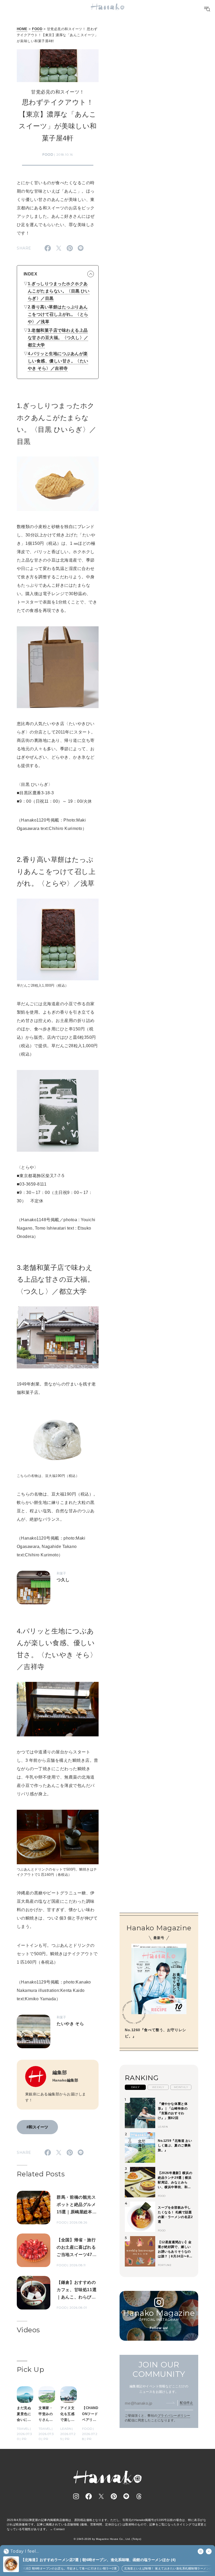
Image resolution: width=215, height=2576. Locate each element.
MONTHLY (181, 2087)
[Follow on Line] (126, 2496)
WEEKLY (158, 2087)
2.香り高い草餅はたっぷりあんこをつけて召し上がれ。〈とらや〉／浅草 (58, 314)
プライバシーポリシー (174, 2416)
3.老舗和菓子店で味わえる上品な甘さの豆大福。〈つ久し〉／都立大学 (58, 338)
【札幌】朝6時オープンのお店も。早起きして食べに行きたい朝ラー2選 (56, 2568)
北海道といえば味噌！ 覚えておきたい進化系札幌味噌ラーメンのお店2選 (161, 2568)
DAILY (135, 2087)
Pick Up (30, 2370)
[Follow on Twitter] (101, 2496)
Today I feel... (25, 2551)
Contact (59, 2529)
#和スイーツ (37, 2127)
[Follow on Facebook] (89, 2496)
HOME (22, 29)
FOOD (37, 29)
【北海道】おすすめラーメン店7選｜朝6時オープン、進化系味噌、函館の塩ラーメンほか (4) (98, 2560)
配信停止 (186, 2403)
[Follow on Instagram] (76, 2496)
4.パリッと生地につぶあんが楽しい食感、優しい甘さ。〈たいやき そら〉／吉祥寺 (58, 361)
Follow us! (159, 2328)
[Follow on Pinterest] (114, 2496)
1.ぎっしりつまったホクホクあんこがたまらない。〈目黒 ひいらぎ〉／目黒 (59, 291)
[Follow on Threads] (139, 2496)
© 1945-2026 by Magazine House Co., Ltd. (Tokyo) (107, 2539)
